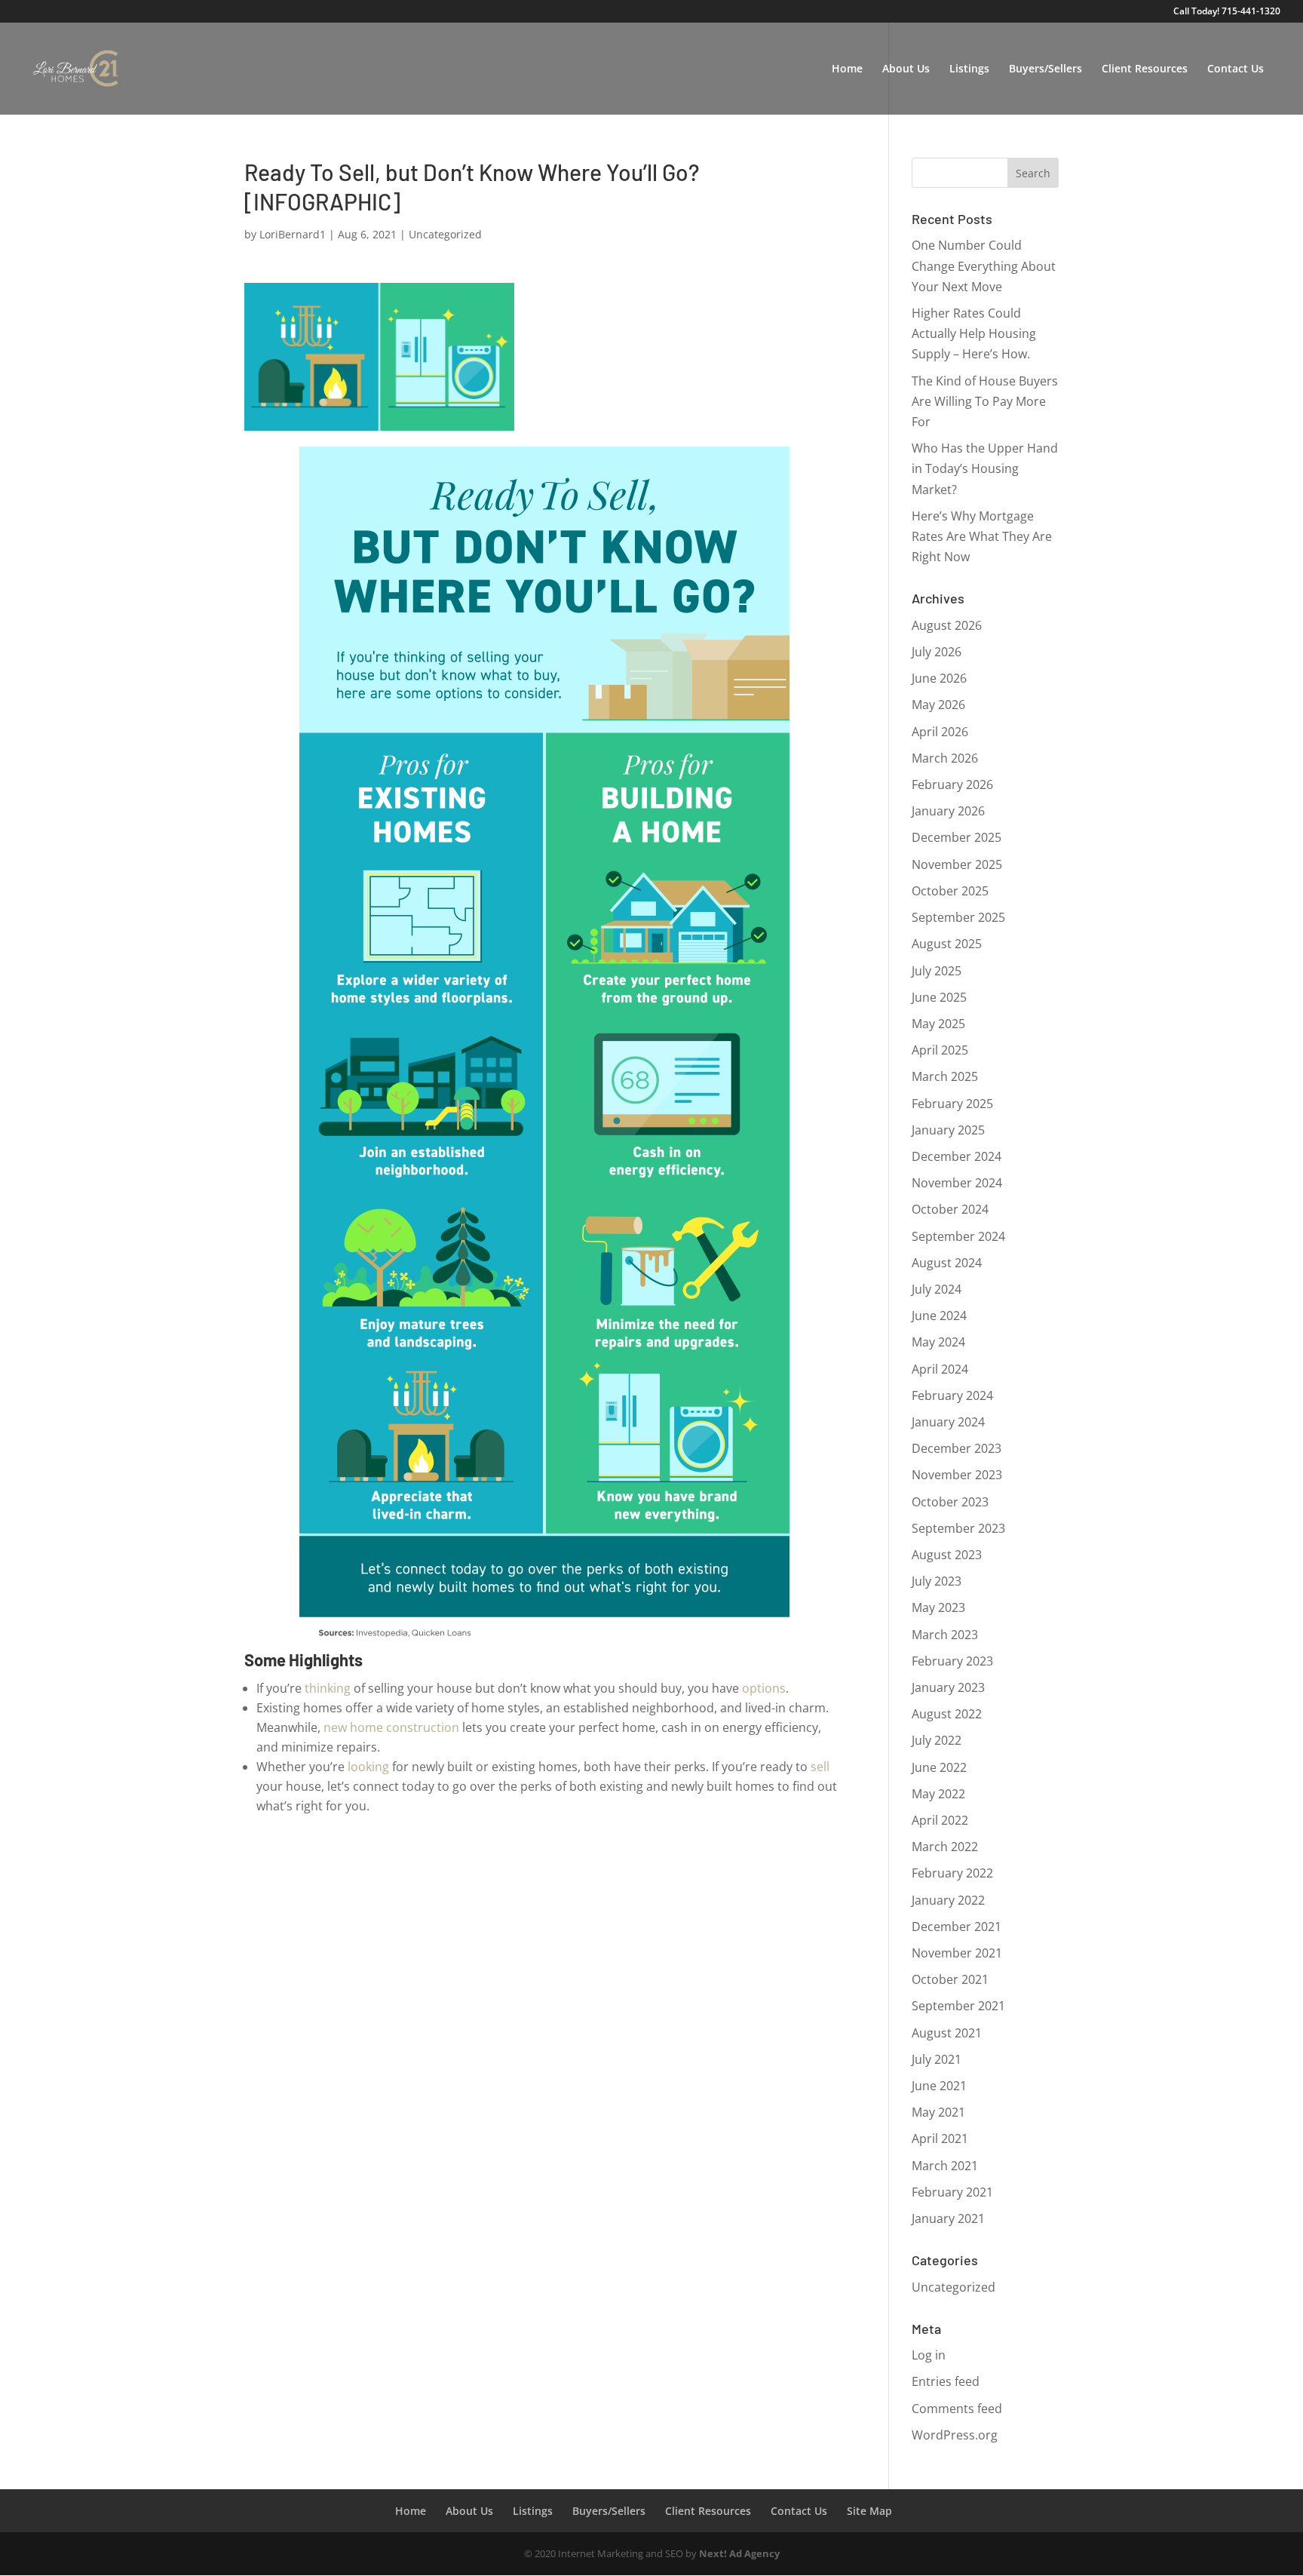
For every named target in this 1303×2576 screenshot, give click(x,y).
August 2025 (947, 944)
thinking (328, 1688)
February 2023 (952, 1661)
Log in (929, 2355)
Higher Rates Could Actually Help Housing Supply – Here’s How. (974, 333)
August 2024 (947, 1263)
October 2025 (950, 891)
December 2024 (957, 1156)
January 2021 (948, 2218)
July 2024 (937, 1289)
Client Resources (1145, 69)
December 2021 (957, 1927)
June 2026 (939, 678)
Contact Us (1236, 69)
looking (368, 1767)
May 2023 (938, 1607)
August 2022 (947, 1714)
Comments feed (957, 2409)
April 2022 (940, 1820)
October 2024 (950, 1209)
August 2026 (947, 625)
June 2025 (939, 997)
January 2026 (948, 811)
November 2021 (957, 1953)
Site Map (869, 2511)
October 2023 (950, 1502)
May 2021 (938, 2112)
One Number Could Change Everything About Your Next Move (984, 266)
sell (820, 1767)
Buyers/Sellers (1045, 69)
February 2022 (952, 1873)
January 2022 (948, 1900)
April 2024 (940, 1369)
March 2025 (945, 1076)
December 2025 (957, 837)
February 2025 (952, 1104)
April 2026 (940, 732)
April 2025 (940, 1050)
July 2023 (937, 1581)
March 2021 (945, 2166)
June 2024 (939, 1316)
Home (847, 69)
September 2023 (958, 1528)
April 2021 (940, 2138)
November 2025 (957, 864)
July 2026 (937, 652)
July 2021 (937, 2059)
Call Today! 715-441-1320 (1227, 12)
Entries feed (946, 2381)
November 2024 (957, 1183)
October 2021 (950, 1979)
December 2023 (957, 1448)
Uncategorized (445, 234)
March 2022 (945, 1847)
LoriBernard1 (293, 234)
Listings (969, 69)
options (764, 1688)
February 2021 (952, 2192)
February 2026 (952, 784)
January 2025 (948, 1130)
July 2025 (937, 971)
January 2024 (948, 1422)
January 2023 (948, 1687)
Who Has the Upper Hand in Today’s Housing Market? (985, 468)
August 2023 (947, 1555)
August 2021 (947, 2033)
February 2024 (952, 1395)
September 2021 (958, 2006)
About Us (906, 69)
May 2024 (938, 1342)
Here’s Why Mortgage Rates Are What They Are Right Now (982, 536)
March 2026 (945, 758)
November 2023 (957, 1475)
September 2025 (958, 917)
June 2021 (939, 2086)
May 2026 (938, 705)
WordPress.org (955, 2435)
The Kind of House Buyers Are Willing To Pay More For (985, 401)
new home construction (391, 1727)
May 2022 (938, 1794)
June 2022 (939, 1767)
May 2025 (938, 1024)
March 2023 (945, 1635)
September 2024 (958, 1236)
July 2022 (937, 1740)
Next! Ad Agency (739, 2553)
